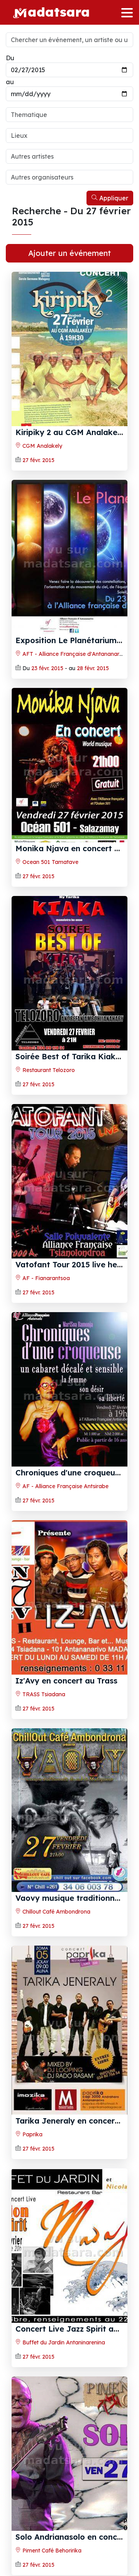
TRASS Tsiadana (43, 1694)
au (10, 82)
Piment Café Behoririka (51, 2551)
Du (10, 58)
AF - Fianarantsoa (45, 1278)
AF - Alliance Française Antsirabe (65, 1486)
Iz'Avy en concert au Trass (66, 1681)
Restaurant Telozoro (48, 1070)
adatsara (59, 11)
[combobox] (69, 115)
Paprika (32, 2134)
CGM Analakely (42, 446)
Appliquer (113, 198)
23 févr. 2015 (47, 668)
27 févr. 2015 (38, 460)
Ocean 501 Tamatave (50, 862)
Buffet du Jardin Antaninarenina (63, 2342)
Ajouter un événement (69, 253)
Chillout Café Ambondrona (56, 1912)
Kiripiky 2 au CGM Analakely (70, 432)
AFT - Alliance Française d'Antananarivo (74, 654)
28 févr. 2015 (93, 668)
